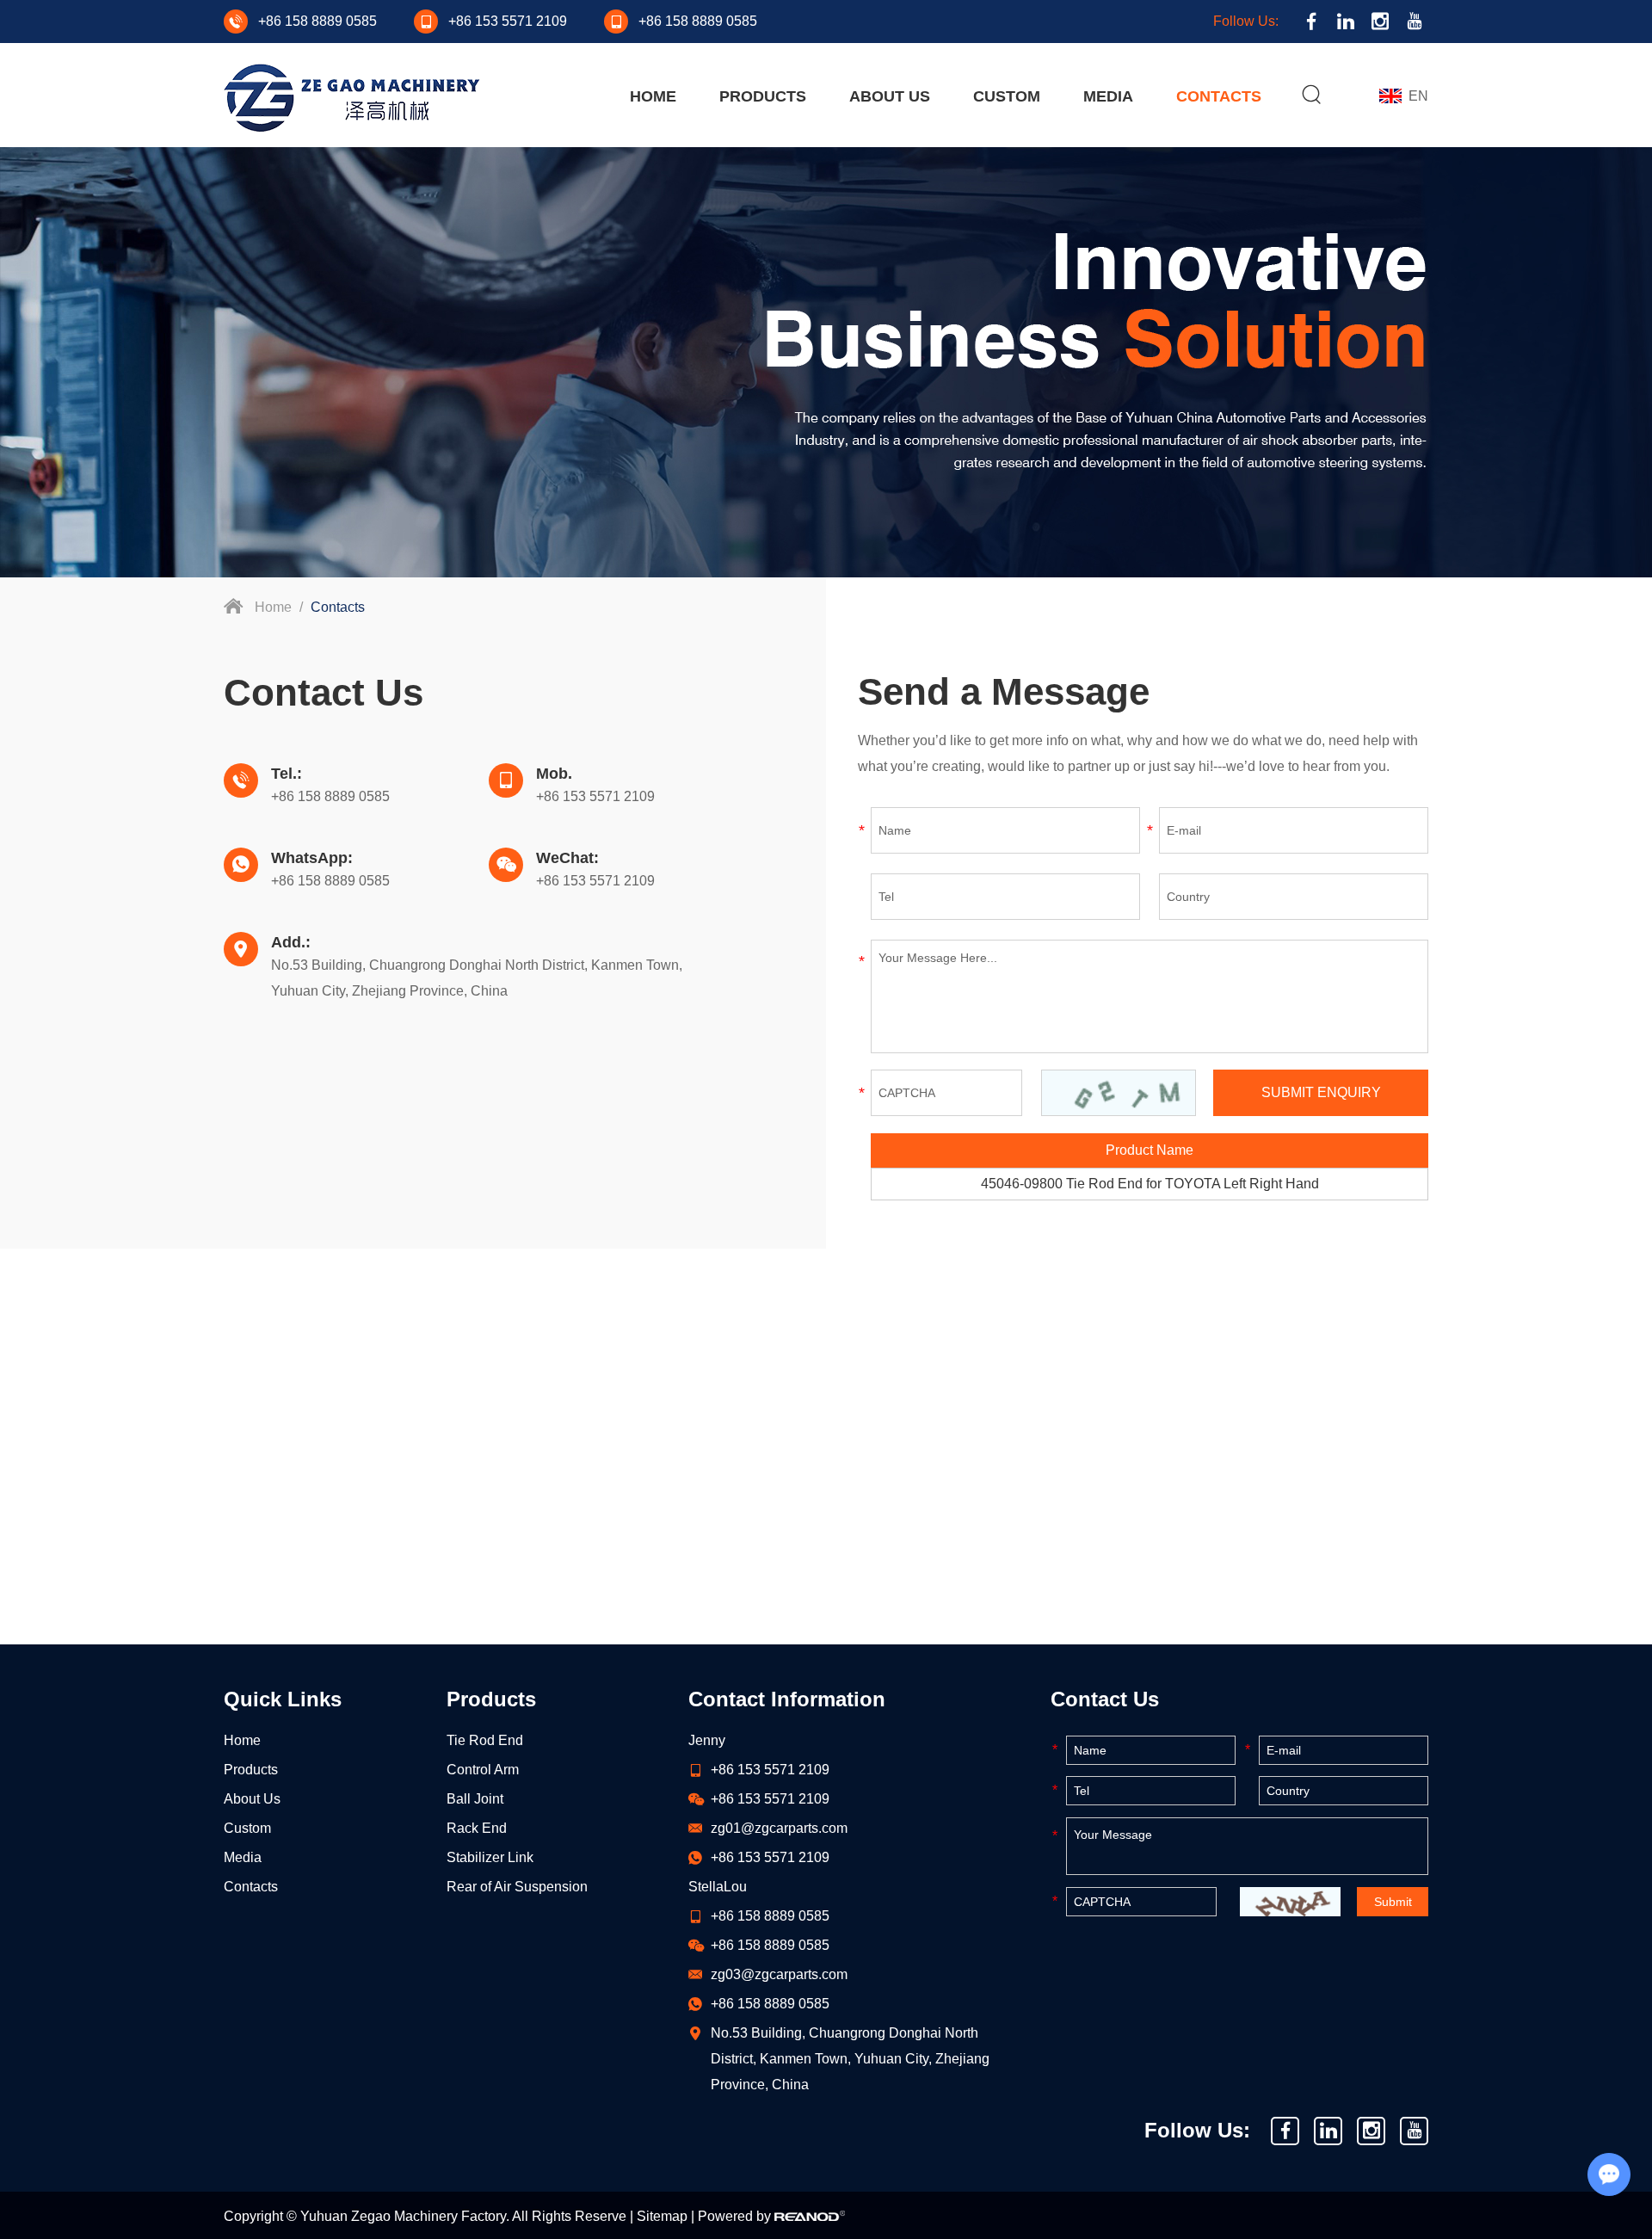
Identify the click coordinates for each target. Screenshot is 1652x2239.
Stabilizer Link (490, 1857)
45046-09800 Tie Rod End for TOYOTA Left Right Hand (1150, 1184)
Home (653, 96)
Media (1108, 96)
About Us (890, 96)
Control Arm (483, 1770)
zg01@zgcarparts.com (779, 1828)
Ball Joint (475, 1799)
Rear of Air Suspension (517, 1887)
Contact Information (787, 1699)
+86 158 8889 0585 (330, 881)
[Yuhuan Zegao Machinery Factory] (352, 98)
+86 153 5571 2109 (770, 1857)
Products (763, 96)
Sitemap (662, 2216)
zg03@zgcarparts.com (779, 1974)
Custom (1007, 96)
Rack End (477, 1828)
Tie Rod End (485, 1740)
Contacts (1219, 96)
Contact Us (1105, 1699)
